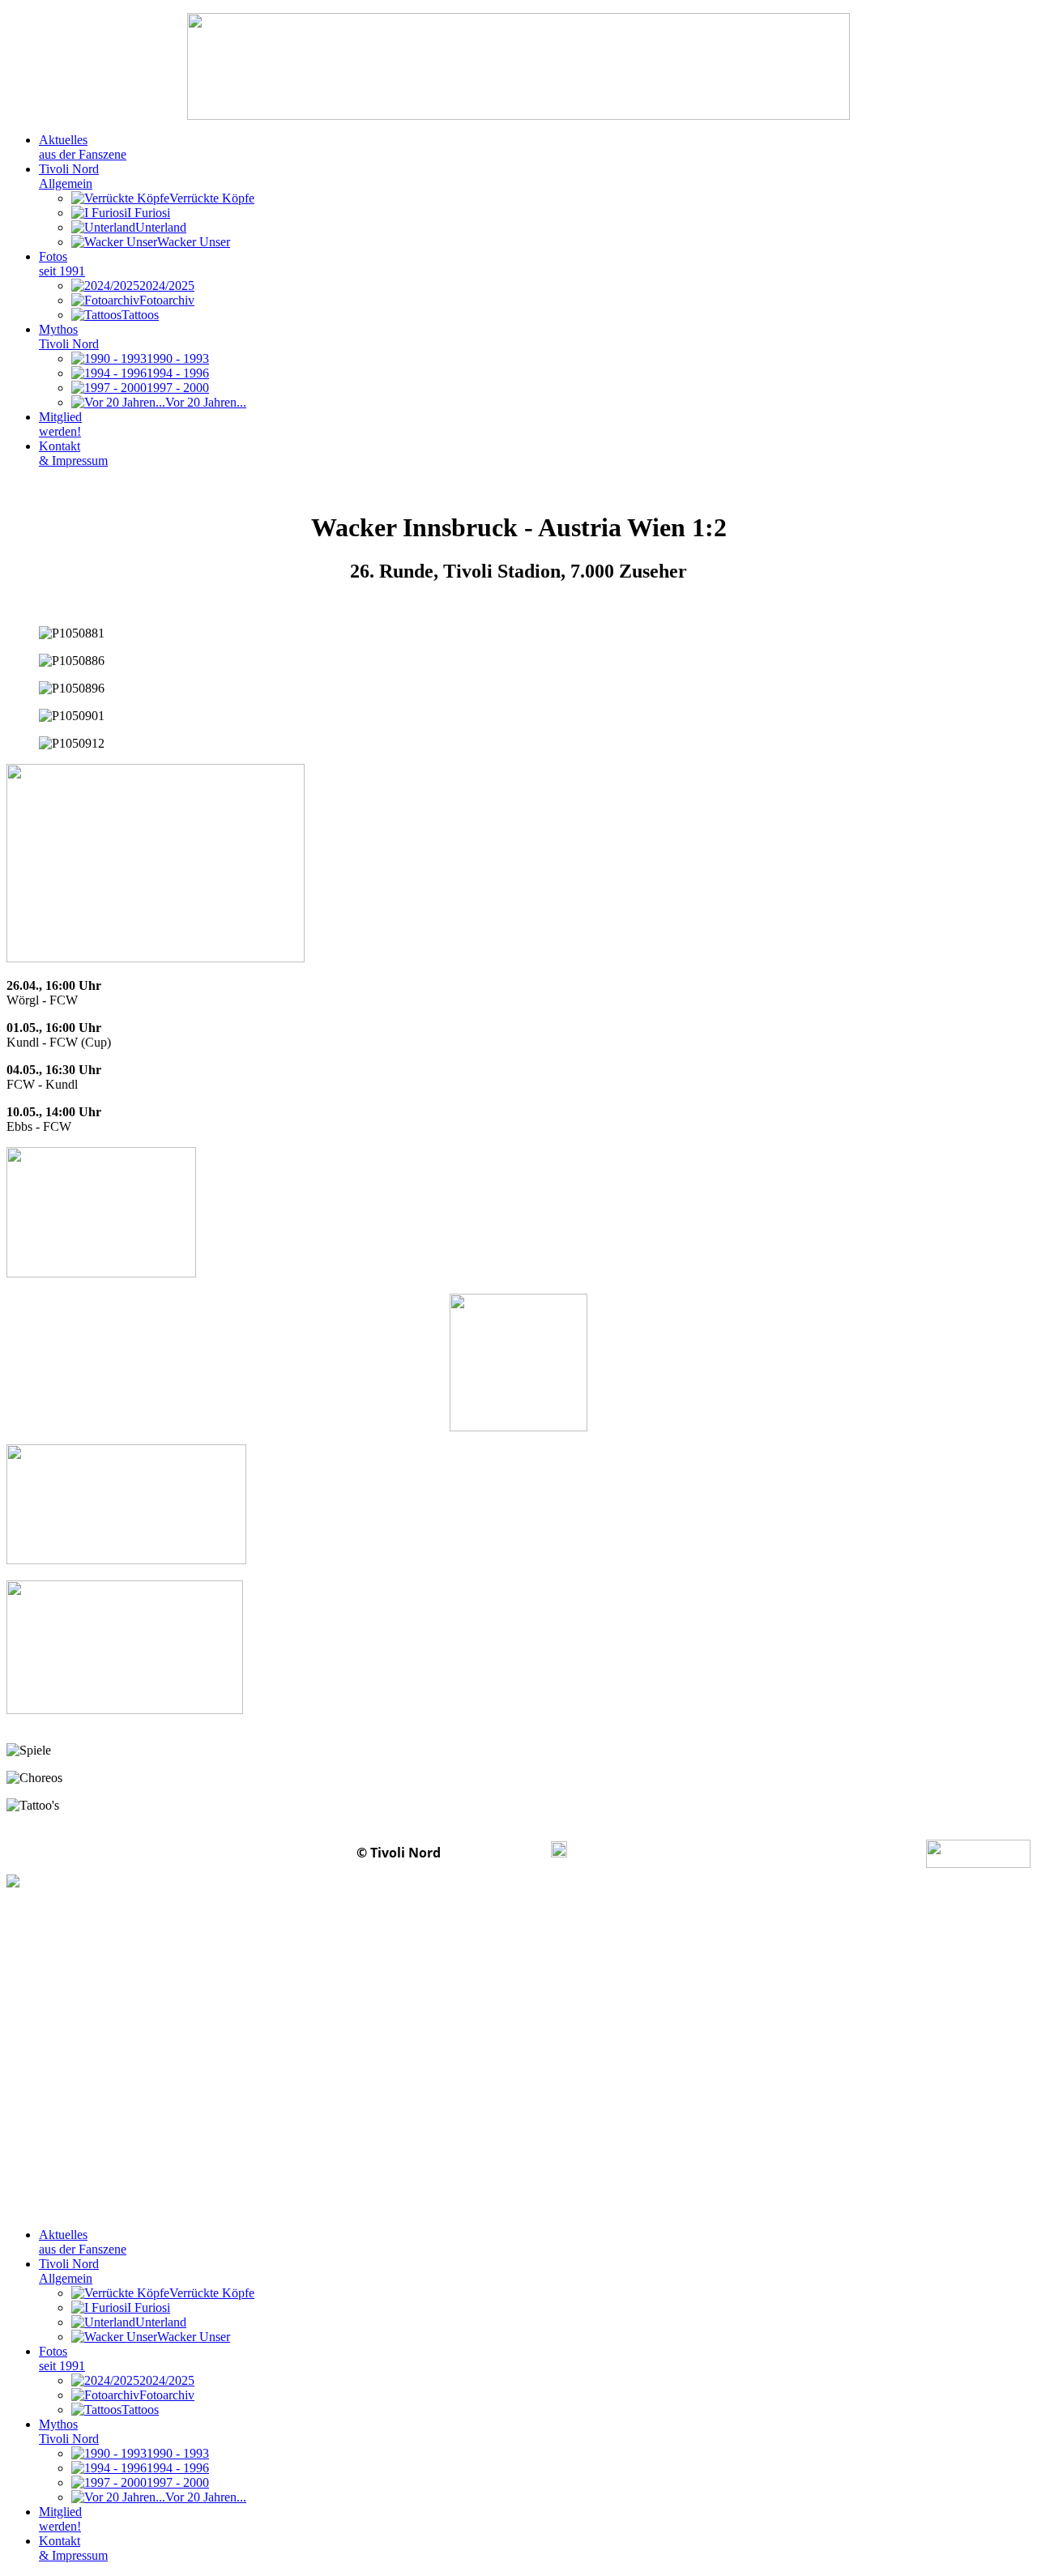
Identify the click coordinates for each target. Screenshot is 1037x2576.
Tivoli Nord (69, 176)
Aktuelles (83, 147)
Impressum (497, 1853)
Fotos (62, 264)
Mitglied (60, 424)
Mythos (69, 337)
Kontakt (73, 453)
